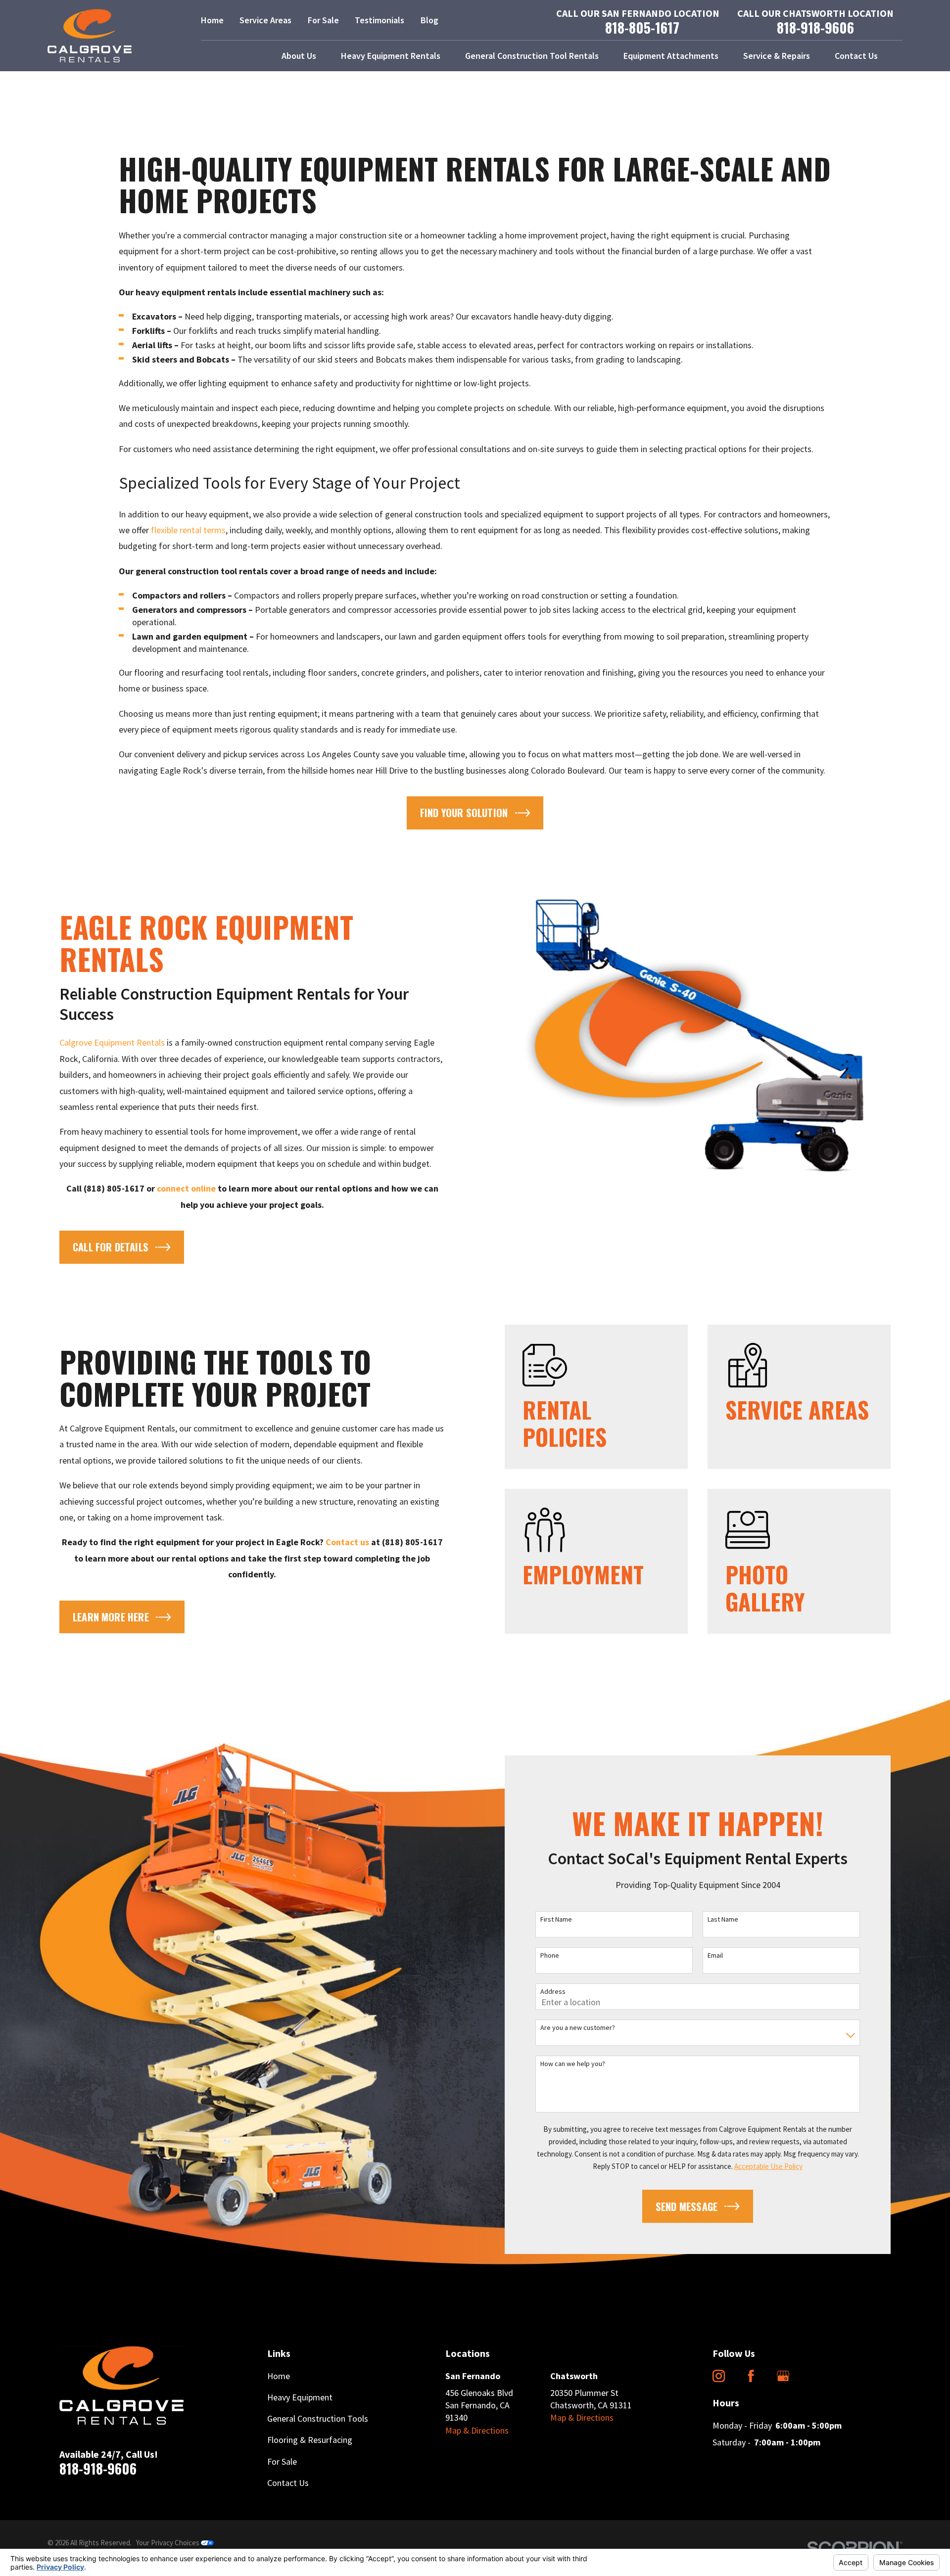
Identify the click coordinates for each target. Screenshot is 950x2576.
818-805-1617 (642, 28)
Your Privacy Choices (168, 2543)
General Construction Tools (318, 2418)
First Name (556, 1919)
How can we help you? (573, 2064)
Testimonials (380, 20)
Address (553, 1992)
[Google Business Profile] (783, 2376)
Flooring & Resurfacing (310, 2440)
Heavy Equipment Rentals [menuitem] (391, 56)
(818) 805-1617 (114, 1188)
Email (715, 1955)
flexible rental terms (188, 530)
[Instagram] (719, 2376)
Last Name (723, 1919)
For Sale (323, 20)
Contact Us (288, 2483)
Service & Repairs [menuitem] (777, 56)
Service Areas (265, 20)
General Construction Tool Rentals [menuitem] (532, 56)
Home (212, 20)
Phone (550, 1955)
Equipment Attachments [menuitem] (671, 56)
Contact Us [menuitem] (856, 56)
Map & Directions (477, 2430)
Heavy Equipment (300, 2397)
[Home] (90, 36)
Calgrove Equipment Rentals (112, 1042)
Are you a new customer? (578, 2028)
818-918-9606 (815, 28)
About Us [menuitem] (299, 56)
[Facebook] (751, 2376)
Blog (429, 20)
